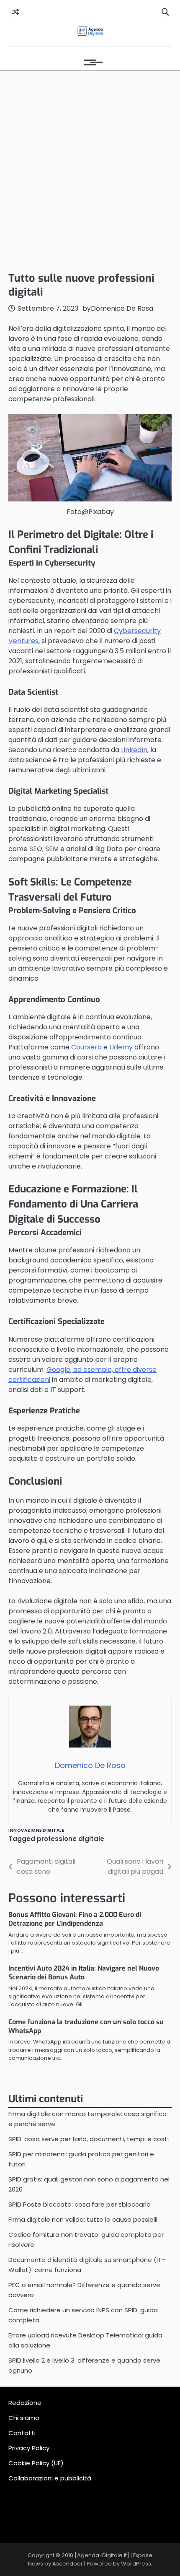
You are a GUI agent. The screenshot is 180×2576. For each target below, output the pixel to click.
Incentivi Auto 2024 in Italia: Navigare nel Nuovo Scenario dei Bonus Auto (84, 1973)
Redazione (25, 2403)
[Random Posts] (15, 12)
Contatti (22, 2433)
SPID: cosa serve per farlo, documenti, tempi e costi (89, 2139)
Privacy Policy (29, 2448)
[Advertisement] (90, 169)
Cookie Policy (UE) (36, 2463)
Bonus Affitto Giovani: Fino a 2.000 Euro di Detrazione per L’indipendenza (75, 1919)
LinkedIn (134, 750)
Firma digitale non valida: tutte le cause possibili (83, 2219)
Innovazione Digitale (36, 1830)
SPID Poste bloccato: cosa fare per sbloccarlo (80, 2204)
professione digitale (71, 1839)
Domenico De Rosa (122, 308)
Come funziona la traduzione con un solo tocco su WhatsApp (86, 2026)
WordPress (136, 2564)
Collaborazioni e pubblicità (50, 2478)
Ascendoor (68, 2564)
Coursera (86, 1047)
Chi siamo (24, 2418)
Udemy (121, 1047)
